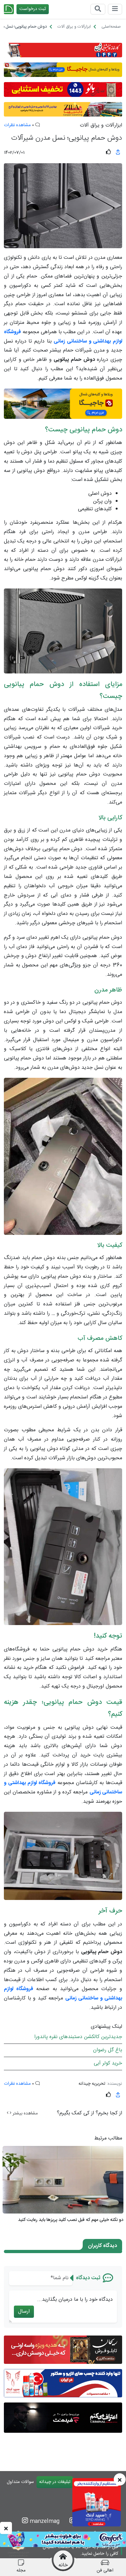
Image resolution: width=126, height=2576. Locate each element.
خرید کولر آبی (108, 2063)
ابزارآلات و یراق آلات (101, 126)
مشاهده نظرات (17, 125)
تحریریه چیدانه (92, 2084)
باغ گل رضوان (108, 2050)
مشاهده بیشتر (25, 2113)
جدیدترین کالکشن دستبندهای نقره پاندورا (78, 2037)
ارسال (24, 2312)
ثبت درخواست (33, 9)
